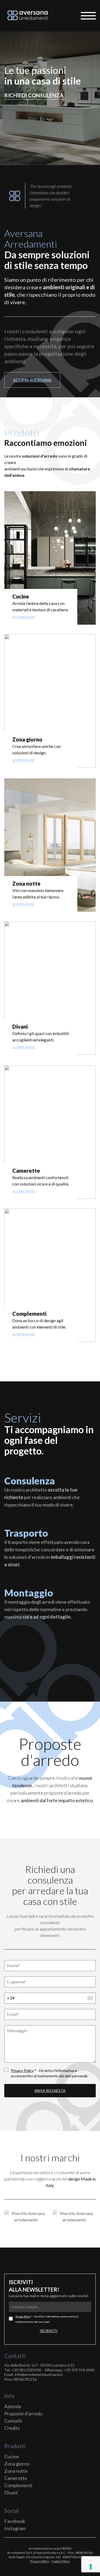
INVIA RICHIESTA (50, 2090)
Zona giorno (17, 2464)
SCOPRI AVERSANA (32, 380)
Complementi (18, 2485)
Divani (11, 2492)
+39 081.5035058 (26, 2370)
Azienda (13, 2406)
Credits (12, 2428)
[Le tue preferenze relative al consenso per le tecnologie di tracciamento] (91, 2567)
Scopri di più (23, 617)
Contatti (13, 2421)
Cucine (12, 2456)
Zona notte (16, 2471)
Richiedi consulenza (34, 95)
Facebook (15, 2521)
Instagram (15, 2528)
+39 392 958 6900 (79, 2370)
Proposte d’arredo (23, 2413)
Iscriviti (49, 2331)
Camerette (16, 2478)
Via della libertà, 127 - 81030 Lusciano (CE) (39, 2365)
